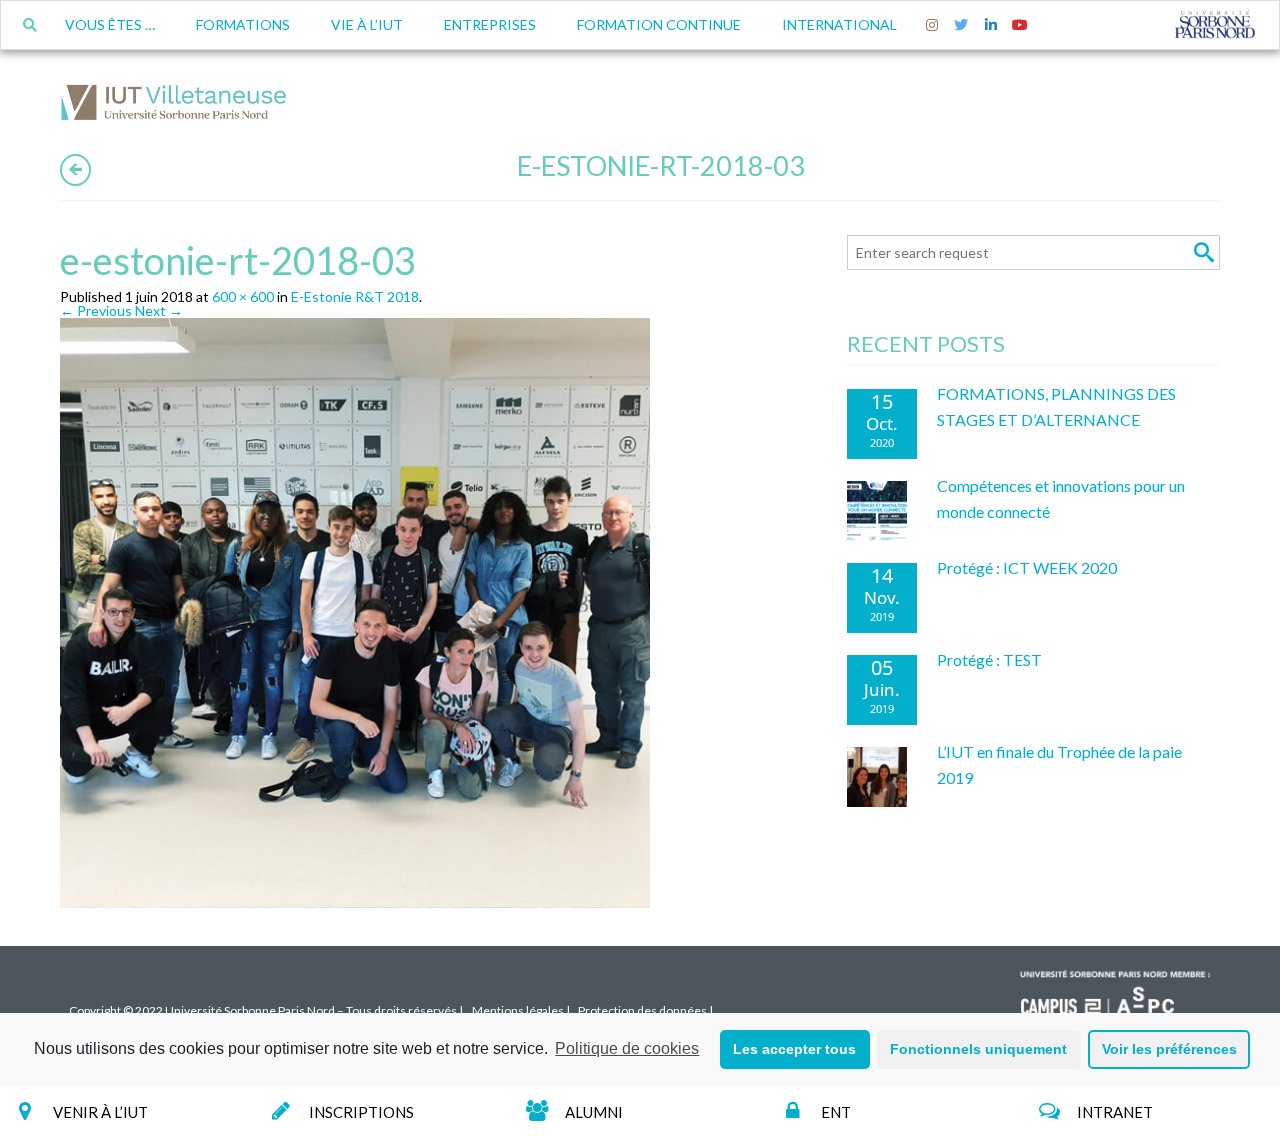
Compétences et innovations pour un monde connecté (1061, 498)
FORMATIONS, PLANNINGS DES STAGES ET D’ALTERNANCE (1056, 406)
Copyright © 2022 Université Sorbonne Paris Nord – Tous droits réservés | (266, 1010)
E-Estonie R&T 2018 (355, 296)
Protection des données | (645, 1010)
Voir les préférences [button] (1169, 1049)
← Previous (96, 310)
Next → (159, 310)
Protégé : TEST (989, 659)
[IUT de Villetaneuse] (180, 105)
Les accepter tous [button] (794, 1049)
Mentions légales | (521, 1010)
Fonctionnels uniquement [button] (978, 1049)
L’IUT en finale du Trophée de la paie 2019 (1059, 764)
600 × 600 (243, 296)
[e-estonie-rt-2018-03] (360, 616)
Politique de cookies (627, 1048)
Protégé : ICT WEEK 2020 (1027, 567)
